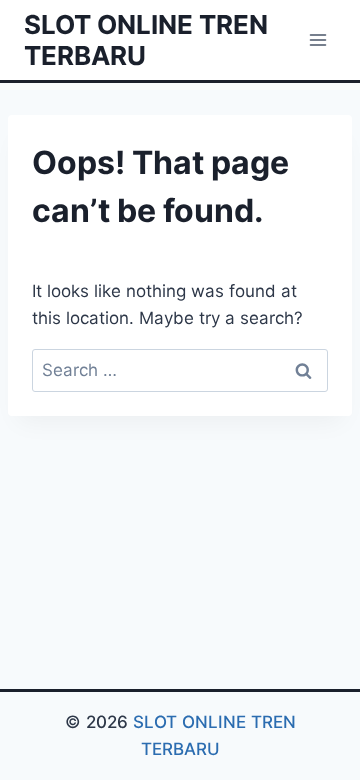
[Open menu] (317, 39)
